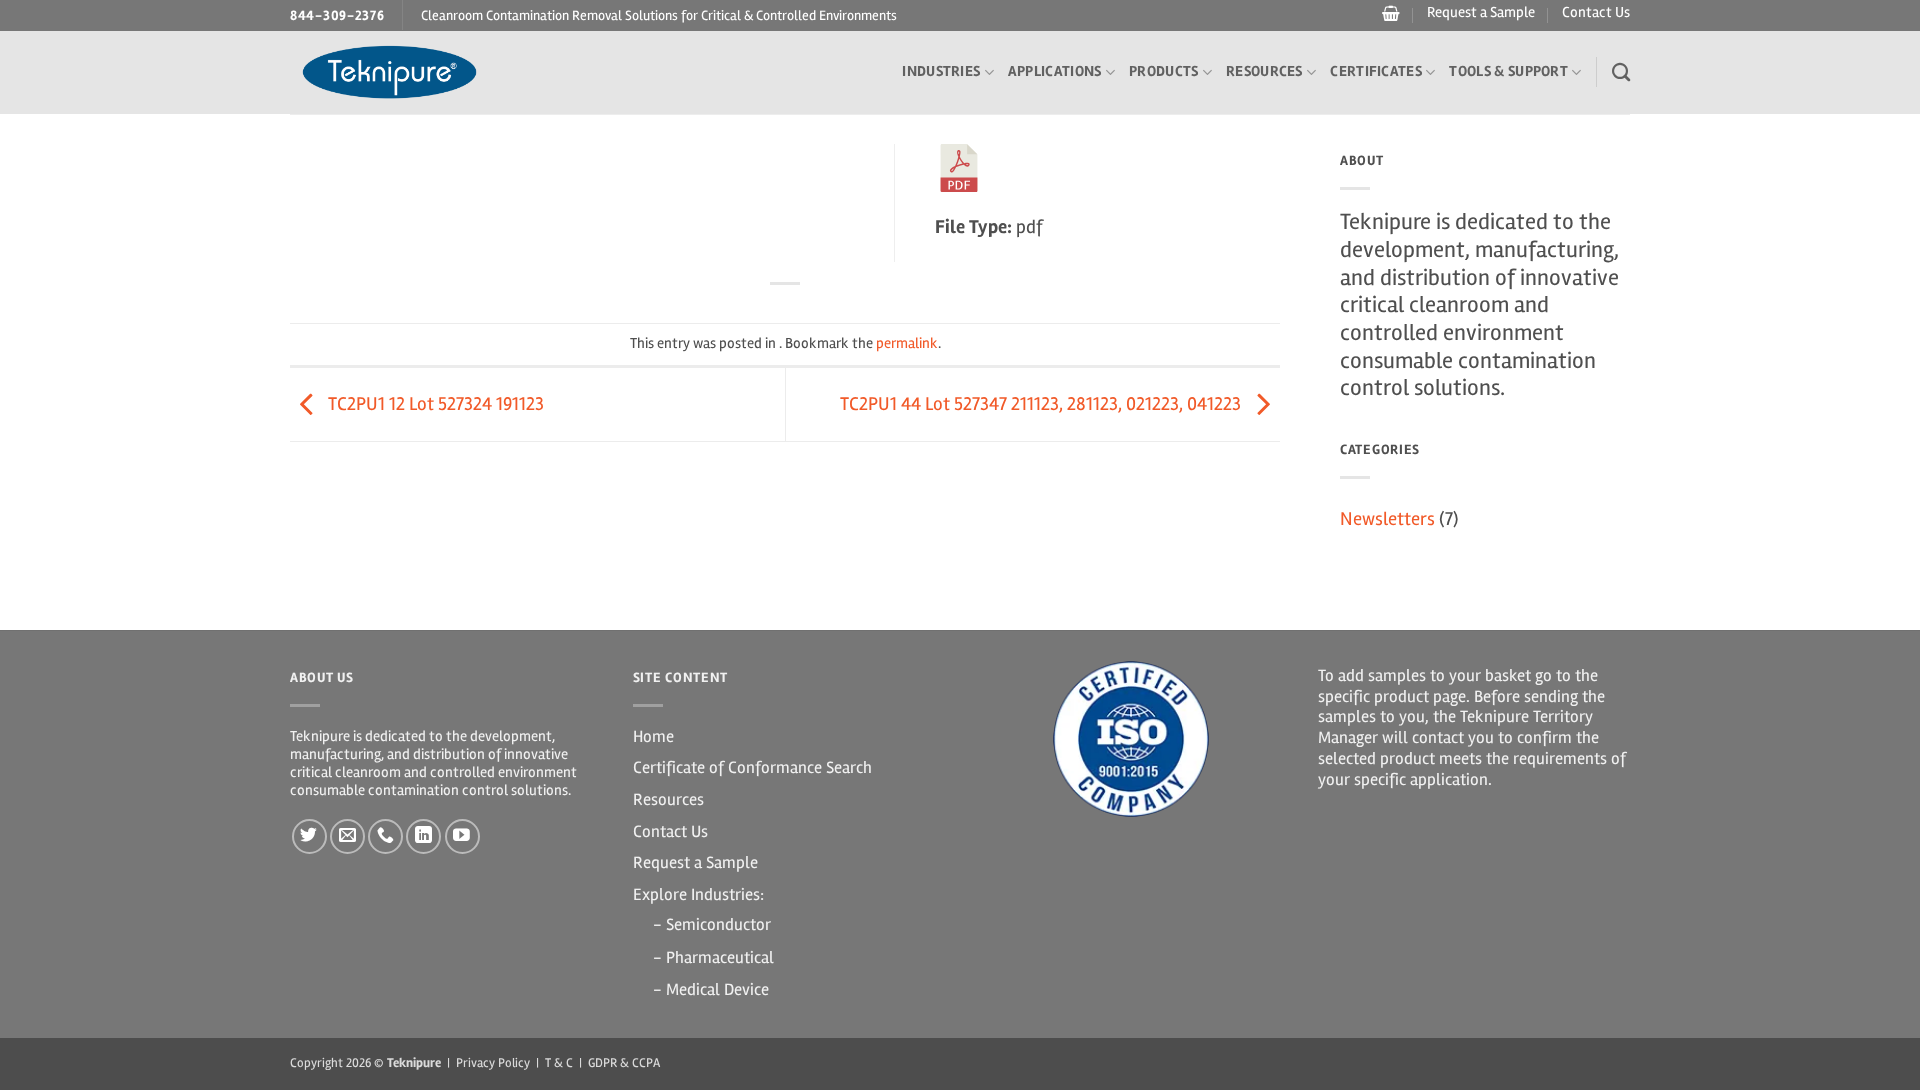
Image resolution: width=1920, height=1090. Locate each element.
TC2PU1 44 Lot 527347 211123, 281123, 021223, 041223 (1042, 404)
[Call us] (385, 836)
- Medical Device (711, 989)
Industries (941, 71)
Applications (1055, 71)
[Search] (1621, 72)
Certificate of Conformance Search (752, 767)
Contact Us (1596, 12)
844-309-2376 (337, 15)
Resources (1264, 71)
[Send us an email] (347, 836)
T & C (559, 1063)
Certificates (1376, 71)
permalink (907, 343)
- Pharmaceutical (713, 957)
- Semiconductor (712, 924)
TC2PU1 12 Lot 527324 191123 (434, 404)
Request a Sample (1481, 12)
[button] (1388, 14)
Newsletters (1387, 519)
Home (653, 736)
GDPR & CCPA (624, 1063)
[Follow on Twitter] (309, 836)
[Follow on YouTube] (462, 836)
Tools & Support (1508, 71)
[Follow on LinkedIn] (423, 836)
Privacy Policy (493, 1063)
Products (1163, 71)
